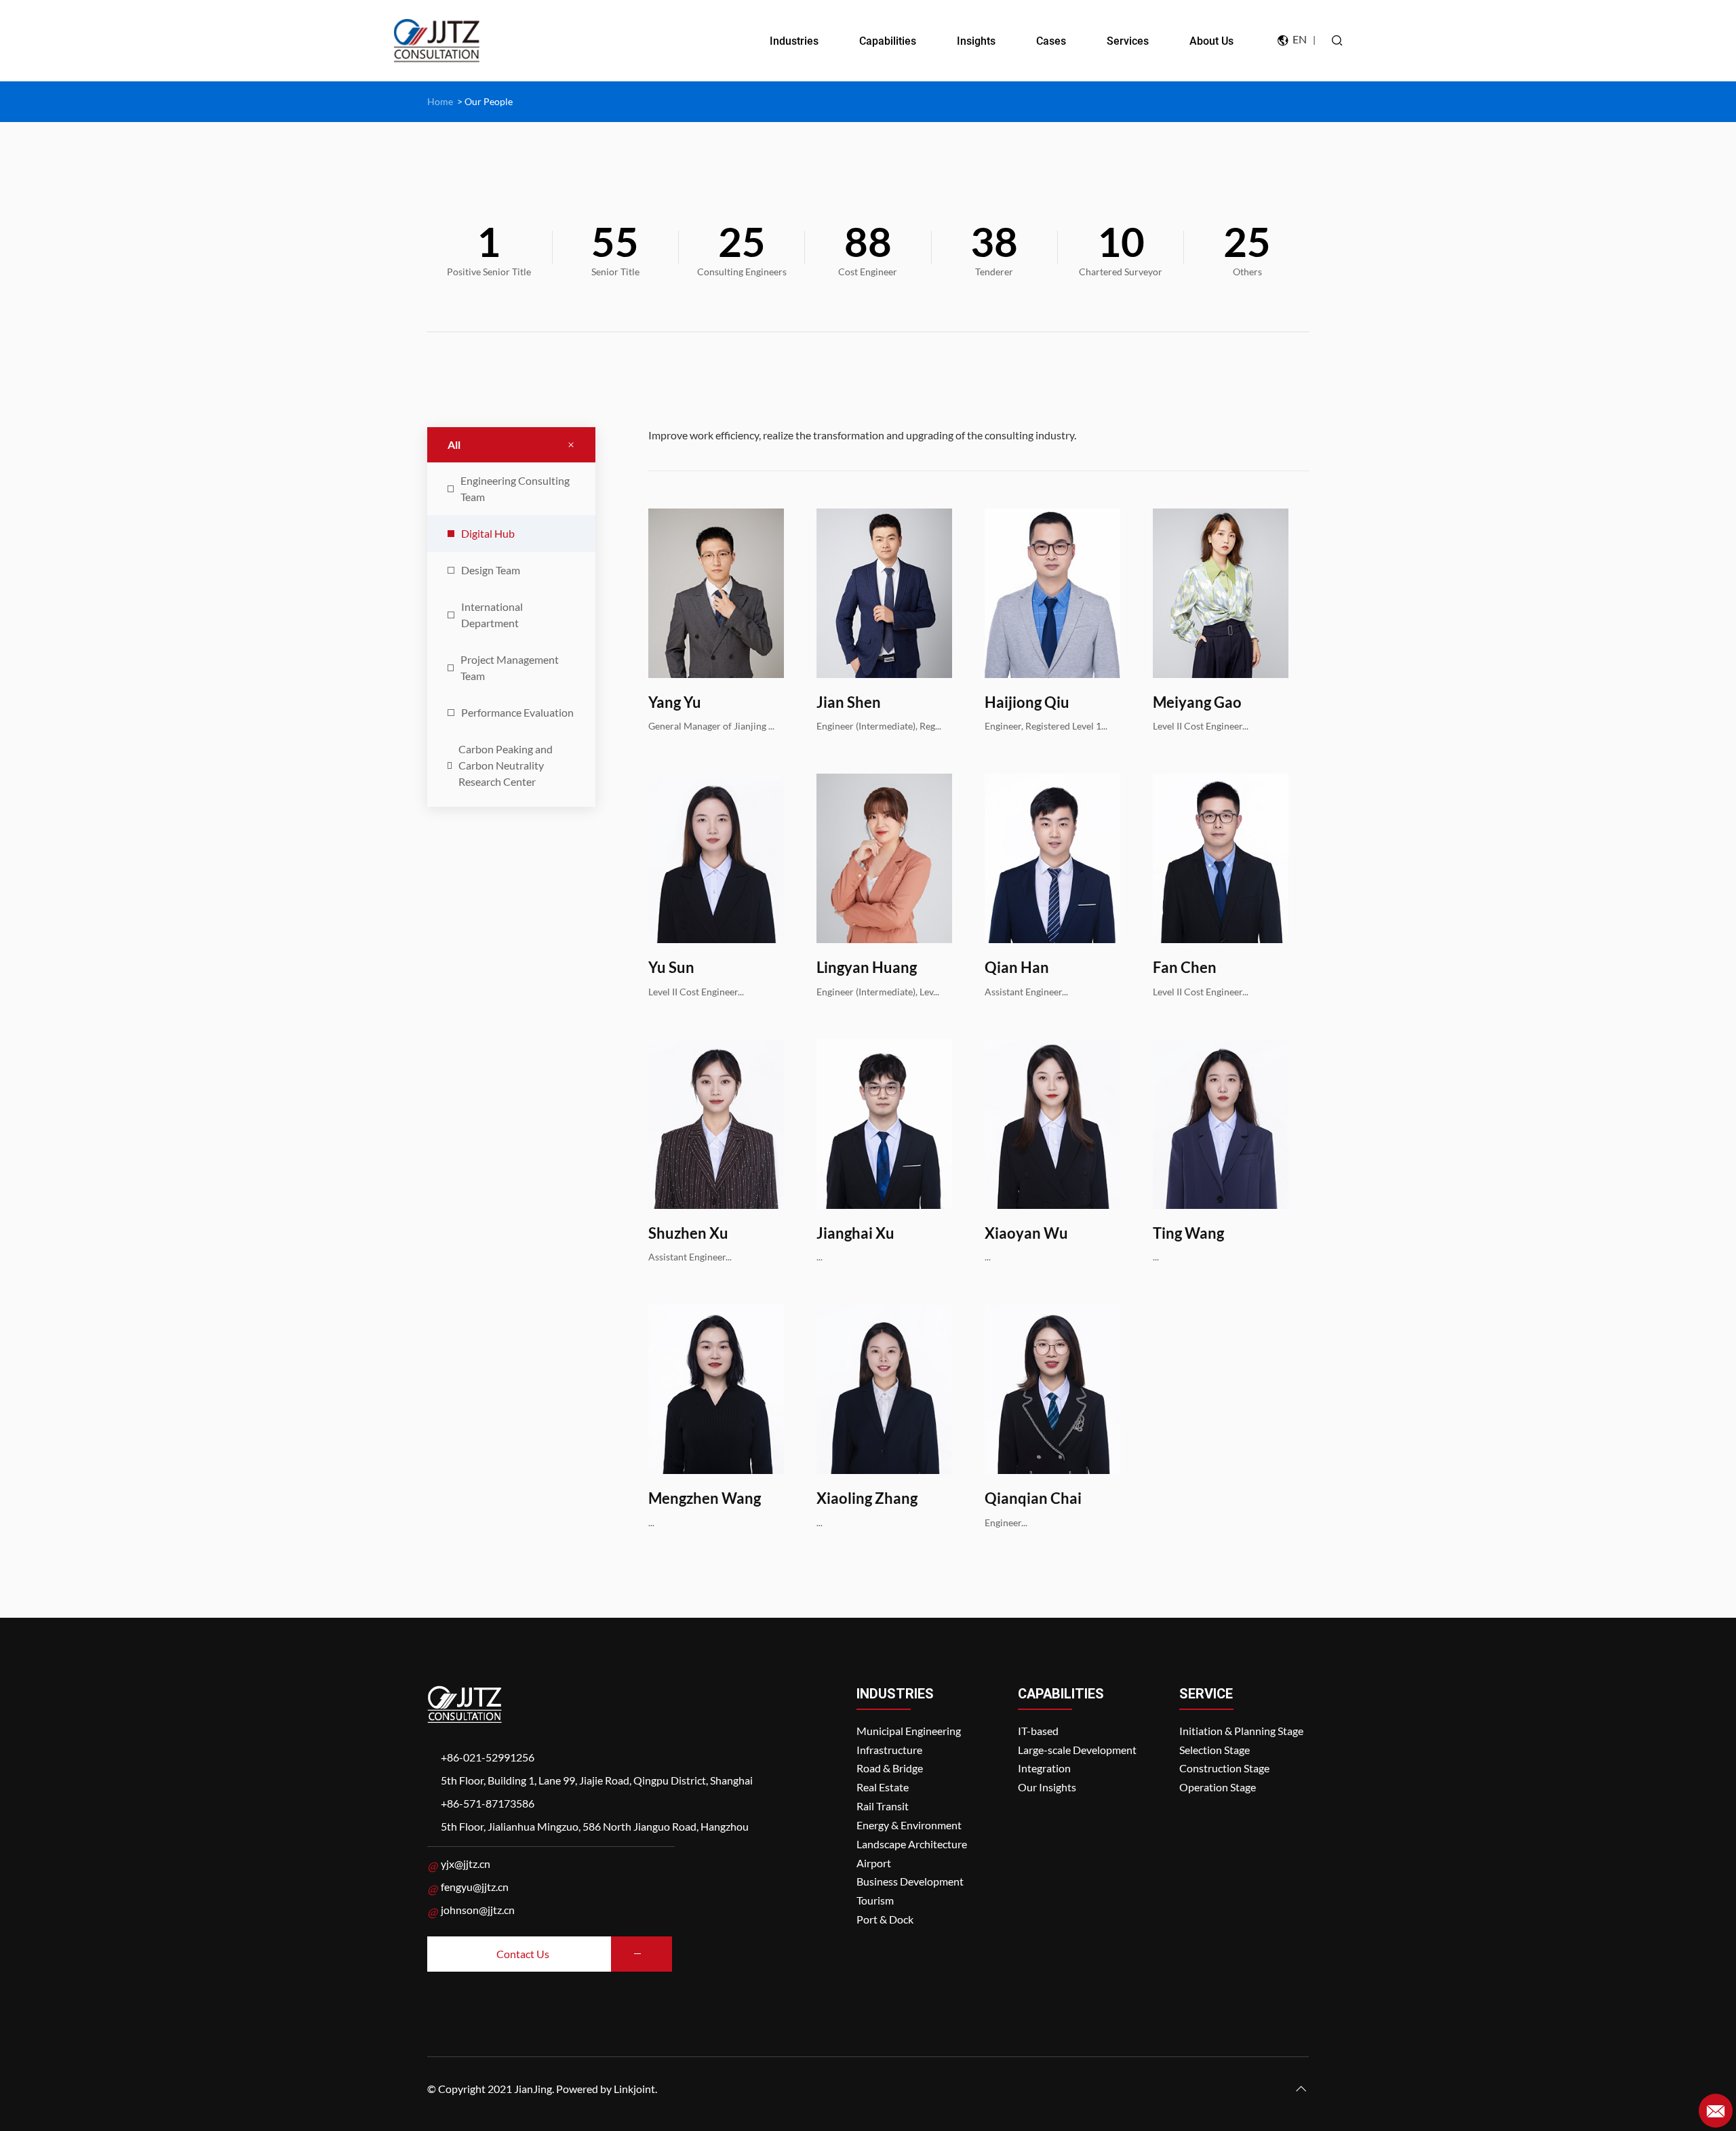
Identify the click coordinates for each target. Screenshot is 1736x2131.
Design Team (491, 570)
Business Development (910, 1881)
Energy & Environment (909, 1825)
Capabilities (888, 41)
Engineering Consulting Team (515, 489)
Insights (976, 41)
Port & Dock (885, 1919)
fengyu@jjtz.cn (475, 1887)
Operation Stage (1218, 1787)
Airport (874, 1863)
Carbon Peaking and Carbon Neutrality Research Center (506, 765)
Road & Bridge (890, 1768)
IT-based (1038, 1731)
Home (440, 101)
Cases (1051, 41)
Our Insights (1047, 1787)
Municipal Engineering (909, 1731)
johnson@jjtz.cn (478, 1910)
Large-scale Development (1077, 1750)
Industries (794, 41)
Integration (1044, 1768)
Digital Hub (488, 533)
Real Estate (883, 1787)
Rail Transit (883, 1806)
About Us (1211, 41)
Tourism (875, 1900)
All (454, 444)
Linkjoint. (635, 2089)
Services (1128, 41)
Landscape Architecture (912, 1844)
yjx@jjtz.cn (466, 1864)
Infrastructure (889, 1750)
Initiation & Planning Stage (1241, 1731)
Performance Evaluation (517, 712)
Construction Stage (1224, 1768)
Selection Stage (1215, 1750)
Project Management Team (510, 668)
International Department (492, 615)
